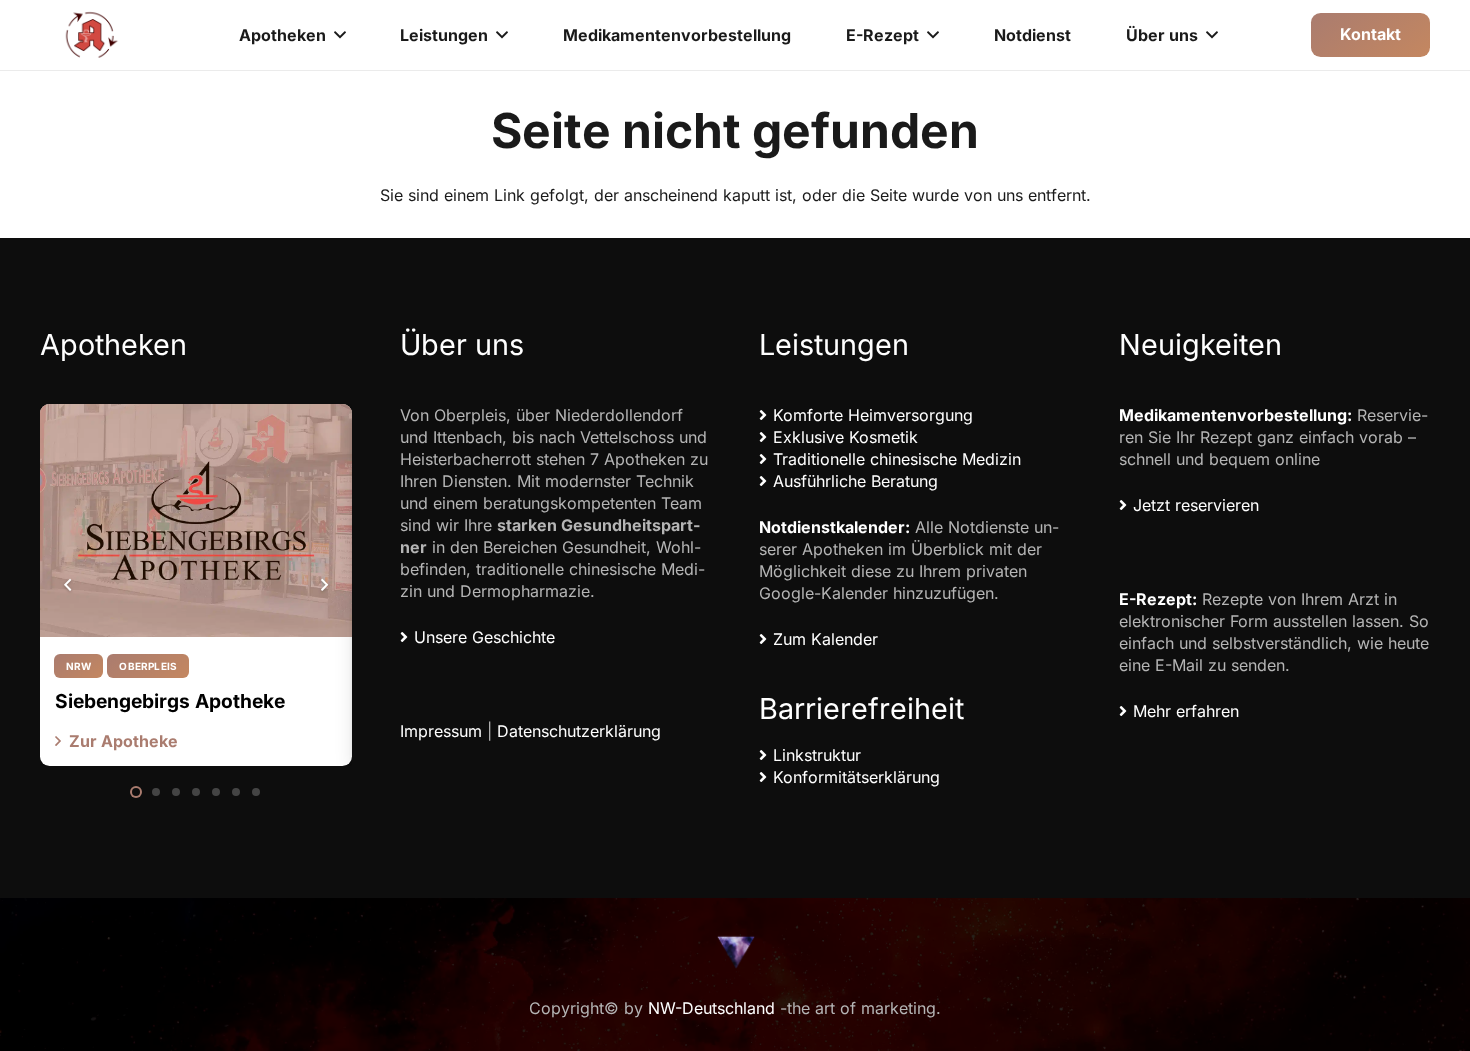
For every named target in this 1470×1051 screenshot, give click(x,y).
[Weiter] (324, 585)
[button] (340, 34)
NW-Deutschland (711, 1008)
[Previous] (68, 585)
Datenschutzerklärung (579, 731)
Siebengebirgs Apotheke (170, 701)
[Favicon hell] (735, 951)
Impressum (441, 731)
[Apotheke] (92, 35)
